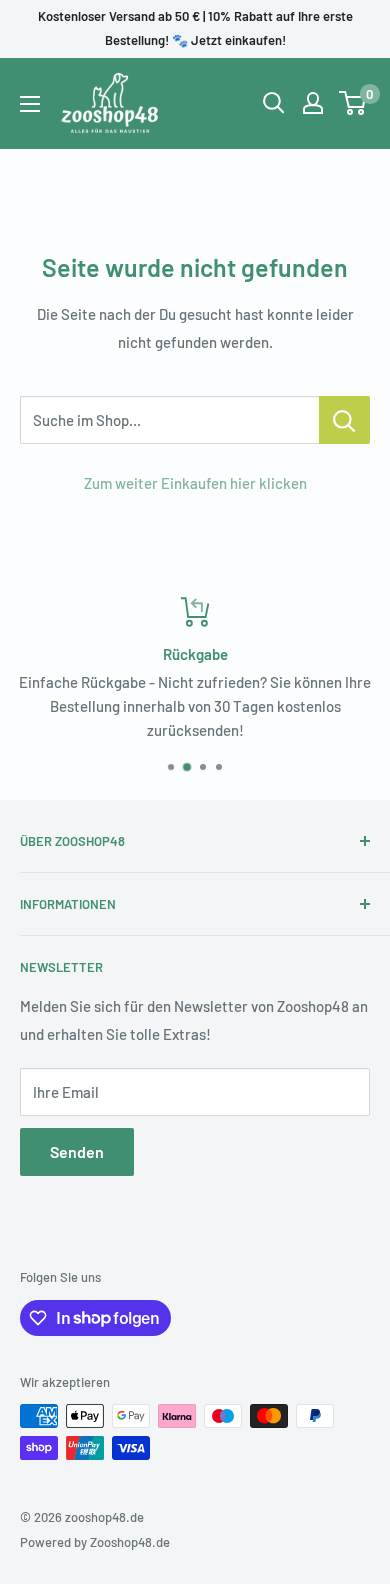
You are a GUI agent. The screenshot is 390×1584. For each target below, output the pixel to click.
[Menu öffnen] (30, 104)
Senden (77, 1151)
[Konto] (313, 103)
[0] (353, 103)
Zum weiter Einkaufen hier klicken (195, 483)
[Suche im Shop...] (344, 420)
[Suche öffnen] (274, 103)
